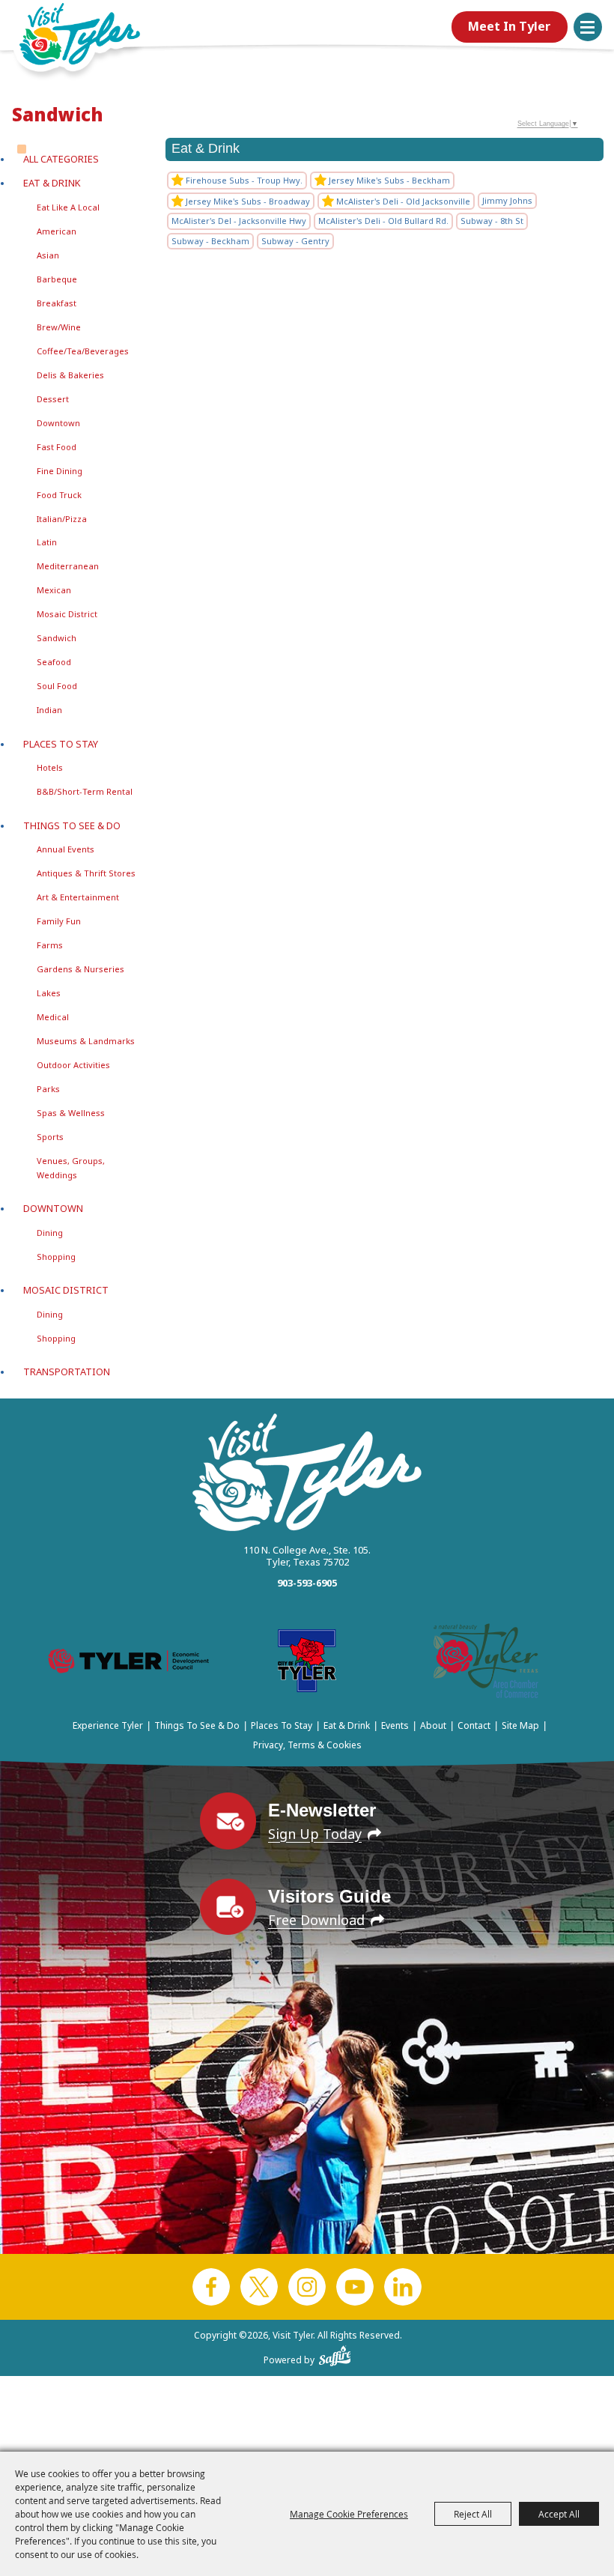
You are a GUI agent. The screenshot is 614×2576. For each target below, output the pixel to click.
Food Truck (59, 495)
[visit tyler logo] (307, 1474)
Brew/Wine (59, 327)
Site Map (520, 1725)
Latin (47, 542)
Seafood (54, 662)
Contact (474, 1725)
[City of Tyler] (307, 1664)
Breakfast (57, 303)
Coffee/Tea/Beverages (83, 351)
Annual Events (66, 849)
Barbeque (57, 279)
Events (395, 1725)
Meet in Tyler (509, 26)
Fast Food (57, 447)
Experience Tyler (108, 1725)
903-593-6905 (307, 1583)
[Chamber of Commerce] (486, 1664)
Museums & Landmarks (86, 1041)
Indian (49, 710)
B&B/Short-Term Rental (85, 791)
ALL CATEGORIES (61, 159)
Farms (50, 945)
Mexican (54, 590)
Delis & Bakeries (70, 375)
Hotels (50, 767)
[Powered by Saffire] (335, 2353)
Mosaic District (67, 614)
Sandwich (57, 638)
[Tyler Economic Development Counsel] (128, 1664)
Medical (53, 1017)
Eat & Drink (52, 183)
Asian (48, 255)
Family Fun (59, 921)
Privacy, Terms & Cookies (307, 1745)
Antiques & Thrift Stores (86, 873)
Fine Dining (60, 471)
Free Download (316, 1920)
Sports (50, 1137)
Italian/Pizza (62, 519)
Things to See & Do (72, 825)
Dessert (53, 399)
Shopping (56, 1257)
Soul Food (57, 686)
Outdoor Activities (73, 1065)
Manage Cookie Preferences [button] (349, 2514)
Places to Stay (61, 744)
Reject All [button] (473, 2514)
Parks (48, 1089)
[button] (588, 27)
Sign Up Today (315, 1834)
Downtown (58, 423)
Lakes (49, 993)
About (433, 1725)
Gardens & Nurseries (80, 969)
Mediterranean (68, 566)
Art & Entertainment (78, 897)
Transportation (67, 1372)
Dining (50, 1233)
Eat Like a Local (68, 207)
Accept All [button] (559, 2514)
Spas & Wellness (71, 1113)
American (57, 231)
